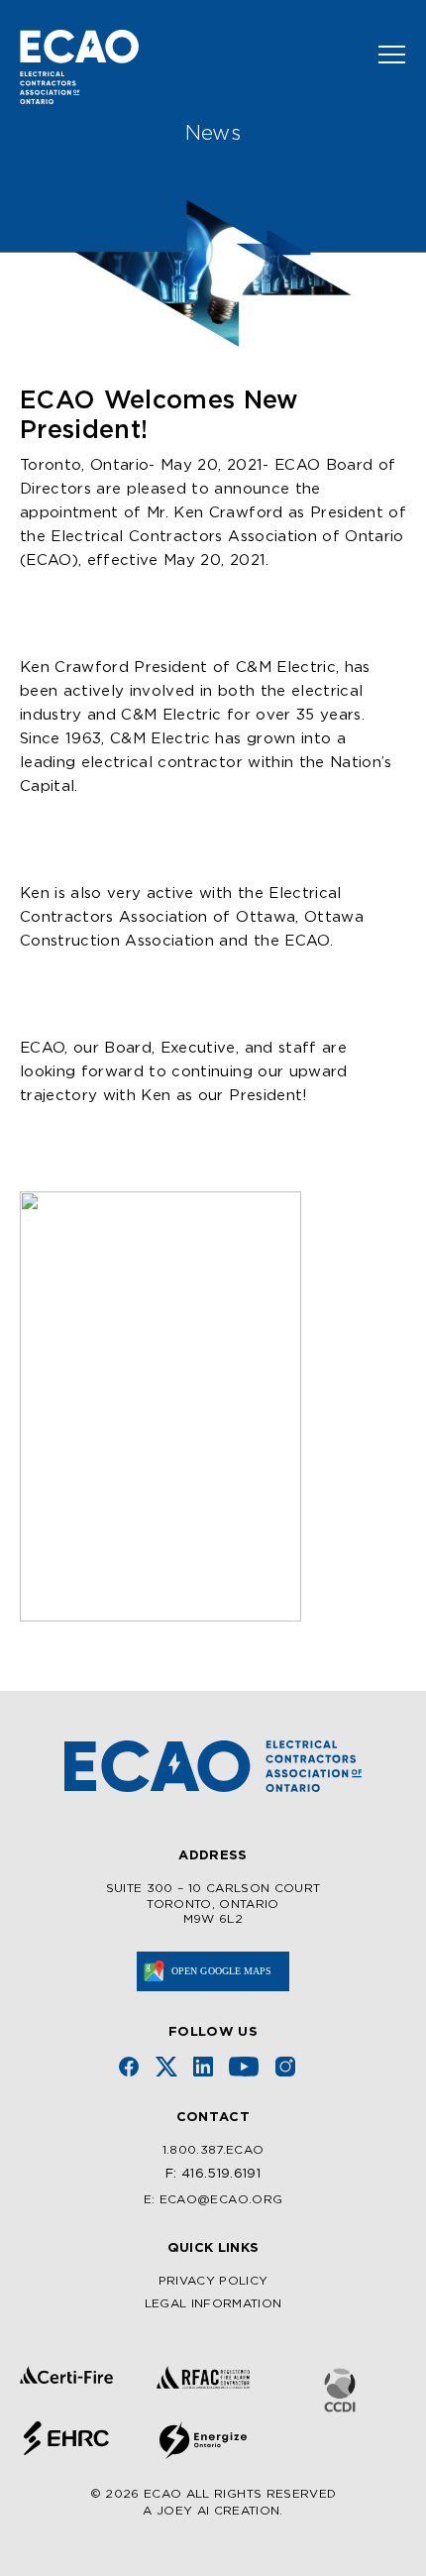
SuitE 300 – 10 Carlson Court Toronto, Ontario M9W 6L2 (213, 1904)
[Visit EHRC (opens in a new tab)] (66, 2438)
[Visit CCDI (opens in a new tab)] (340, 2390)
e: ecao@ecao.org (213, 2200)
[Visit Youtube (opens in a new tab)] (244, 2067)
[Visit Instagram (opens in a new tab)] (285, 2067)
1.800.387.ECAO (213, 2150)
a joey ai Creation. (213, 2511)
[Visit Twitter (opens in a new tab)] (166, 2067)
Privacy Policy (213, 2281)
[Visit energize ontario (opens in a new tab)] (203, 2441)
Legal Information (213, 2304)
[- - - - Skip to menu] (384, 55)
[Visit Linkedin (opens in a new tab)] (203, 2067)
